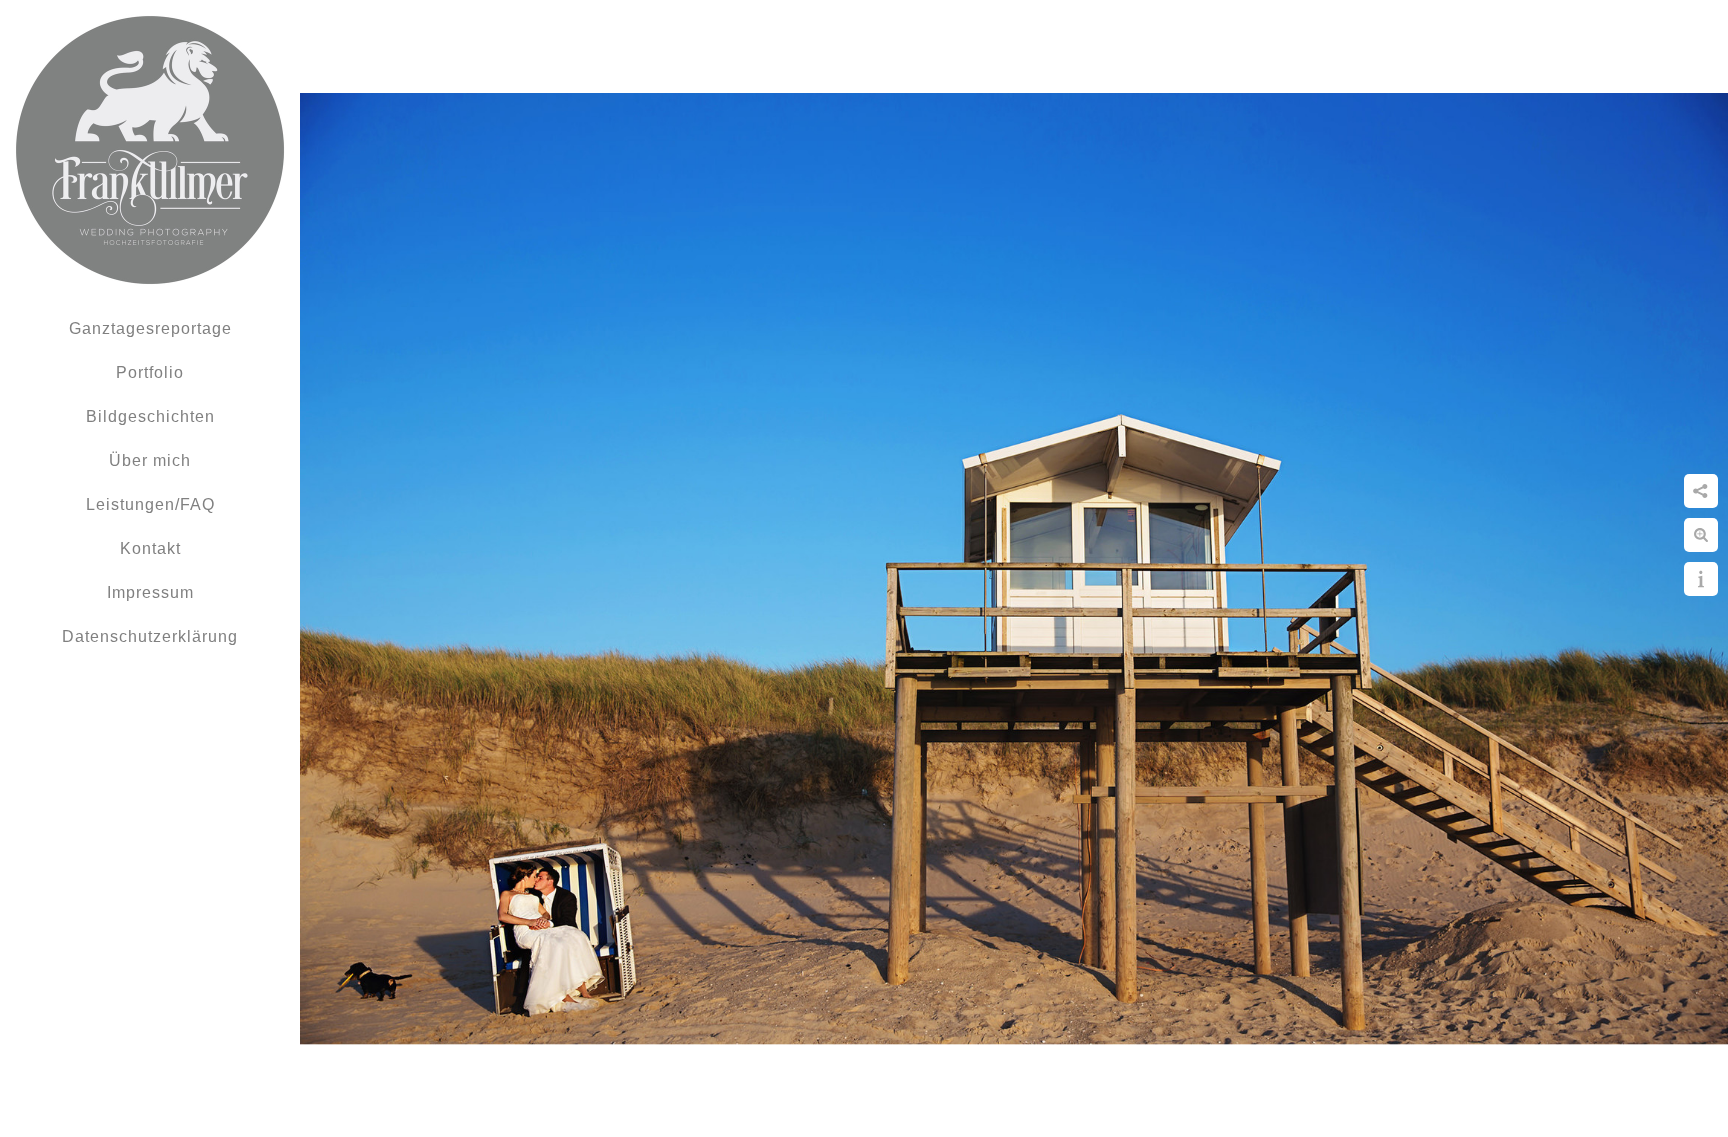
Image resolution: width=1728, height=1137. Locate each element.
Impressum (150, 592)
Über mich (150, 460)
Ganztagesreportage (150, 328)
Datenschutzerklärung (150, 636)
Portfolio (150, 372)
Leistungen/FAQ (150, 504)
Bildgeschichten (150, 416)
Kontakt (150, 548)
